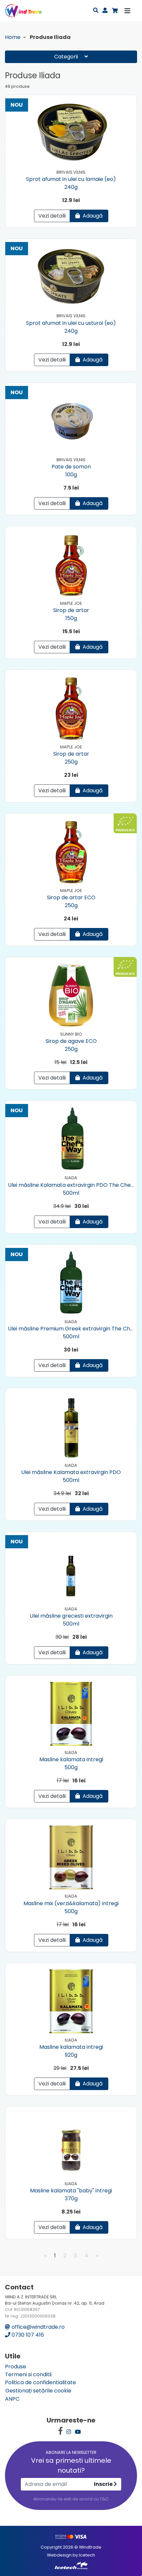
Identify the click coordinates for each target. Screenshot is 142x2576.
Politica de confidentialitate (40, 2382)
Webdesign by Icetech (71, 2555)
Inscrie (104, 2484)
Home (13, 37)
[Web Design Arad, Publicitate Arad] (71, 2565)
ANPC (12, 2399)
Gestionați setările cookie (38, 2391)
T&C (104, 2499)
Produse (16, 2367)
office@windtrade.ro (37, 2327)
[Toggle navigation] (127, 11)
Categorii (67, 57)
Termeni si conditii (28, 2374)
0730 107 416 (27, 2335)
